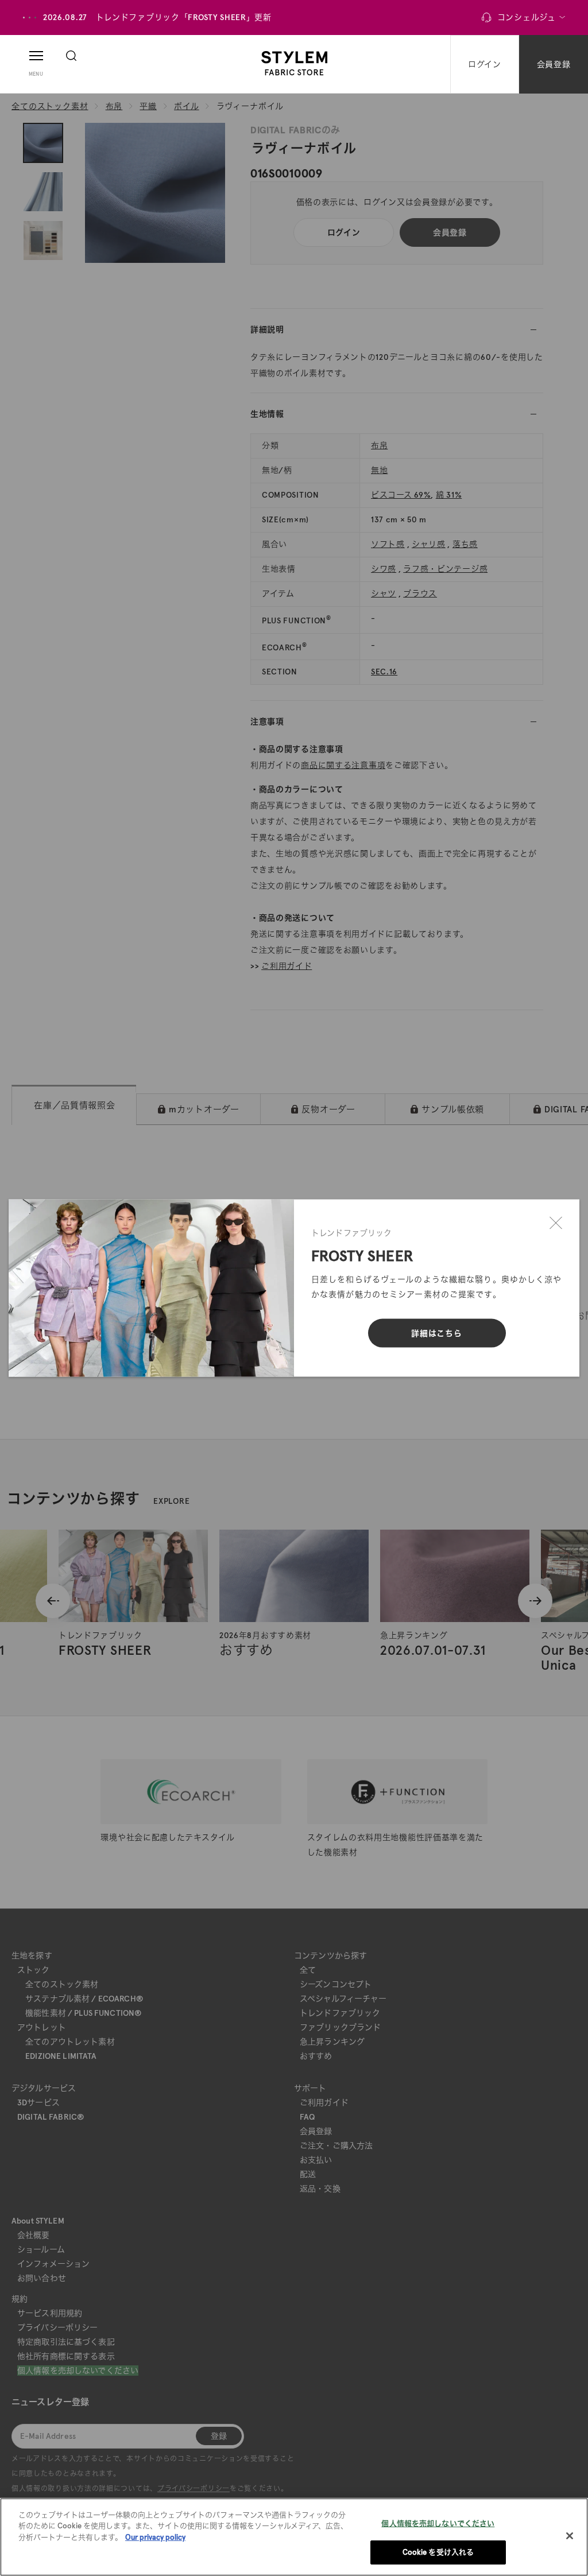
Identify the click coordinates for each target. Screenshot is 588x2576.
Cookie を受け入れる (438, 2552)
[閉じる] (556, 1223)
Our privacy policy (155, 2537)
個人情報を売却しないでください (438, 2523)
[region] (294, 2537)
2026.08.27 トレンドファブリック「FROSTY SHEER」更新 (157, 17)
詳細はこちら (436, 1333)
